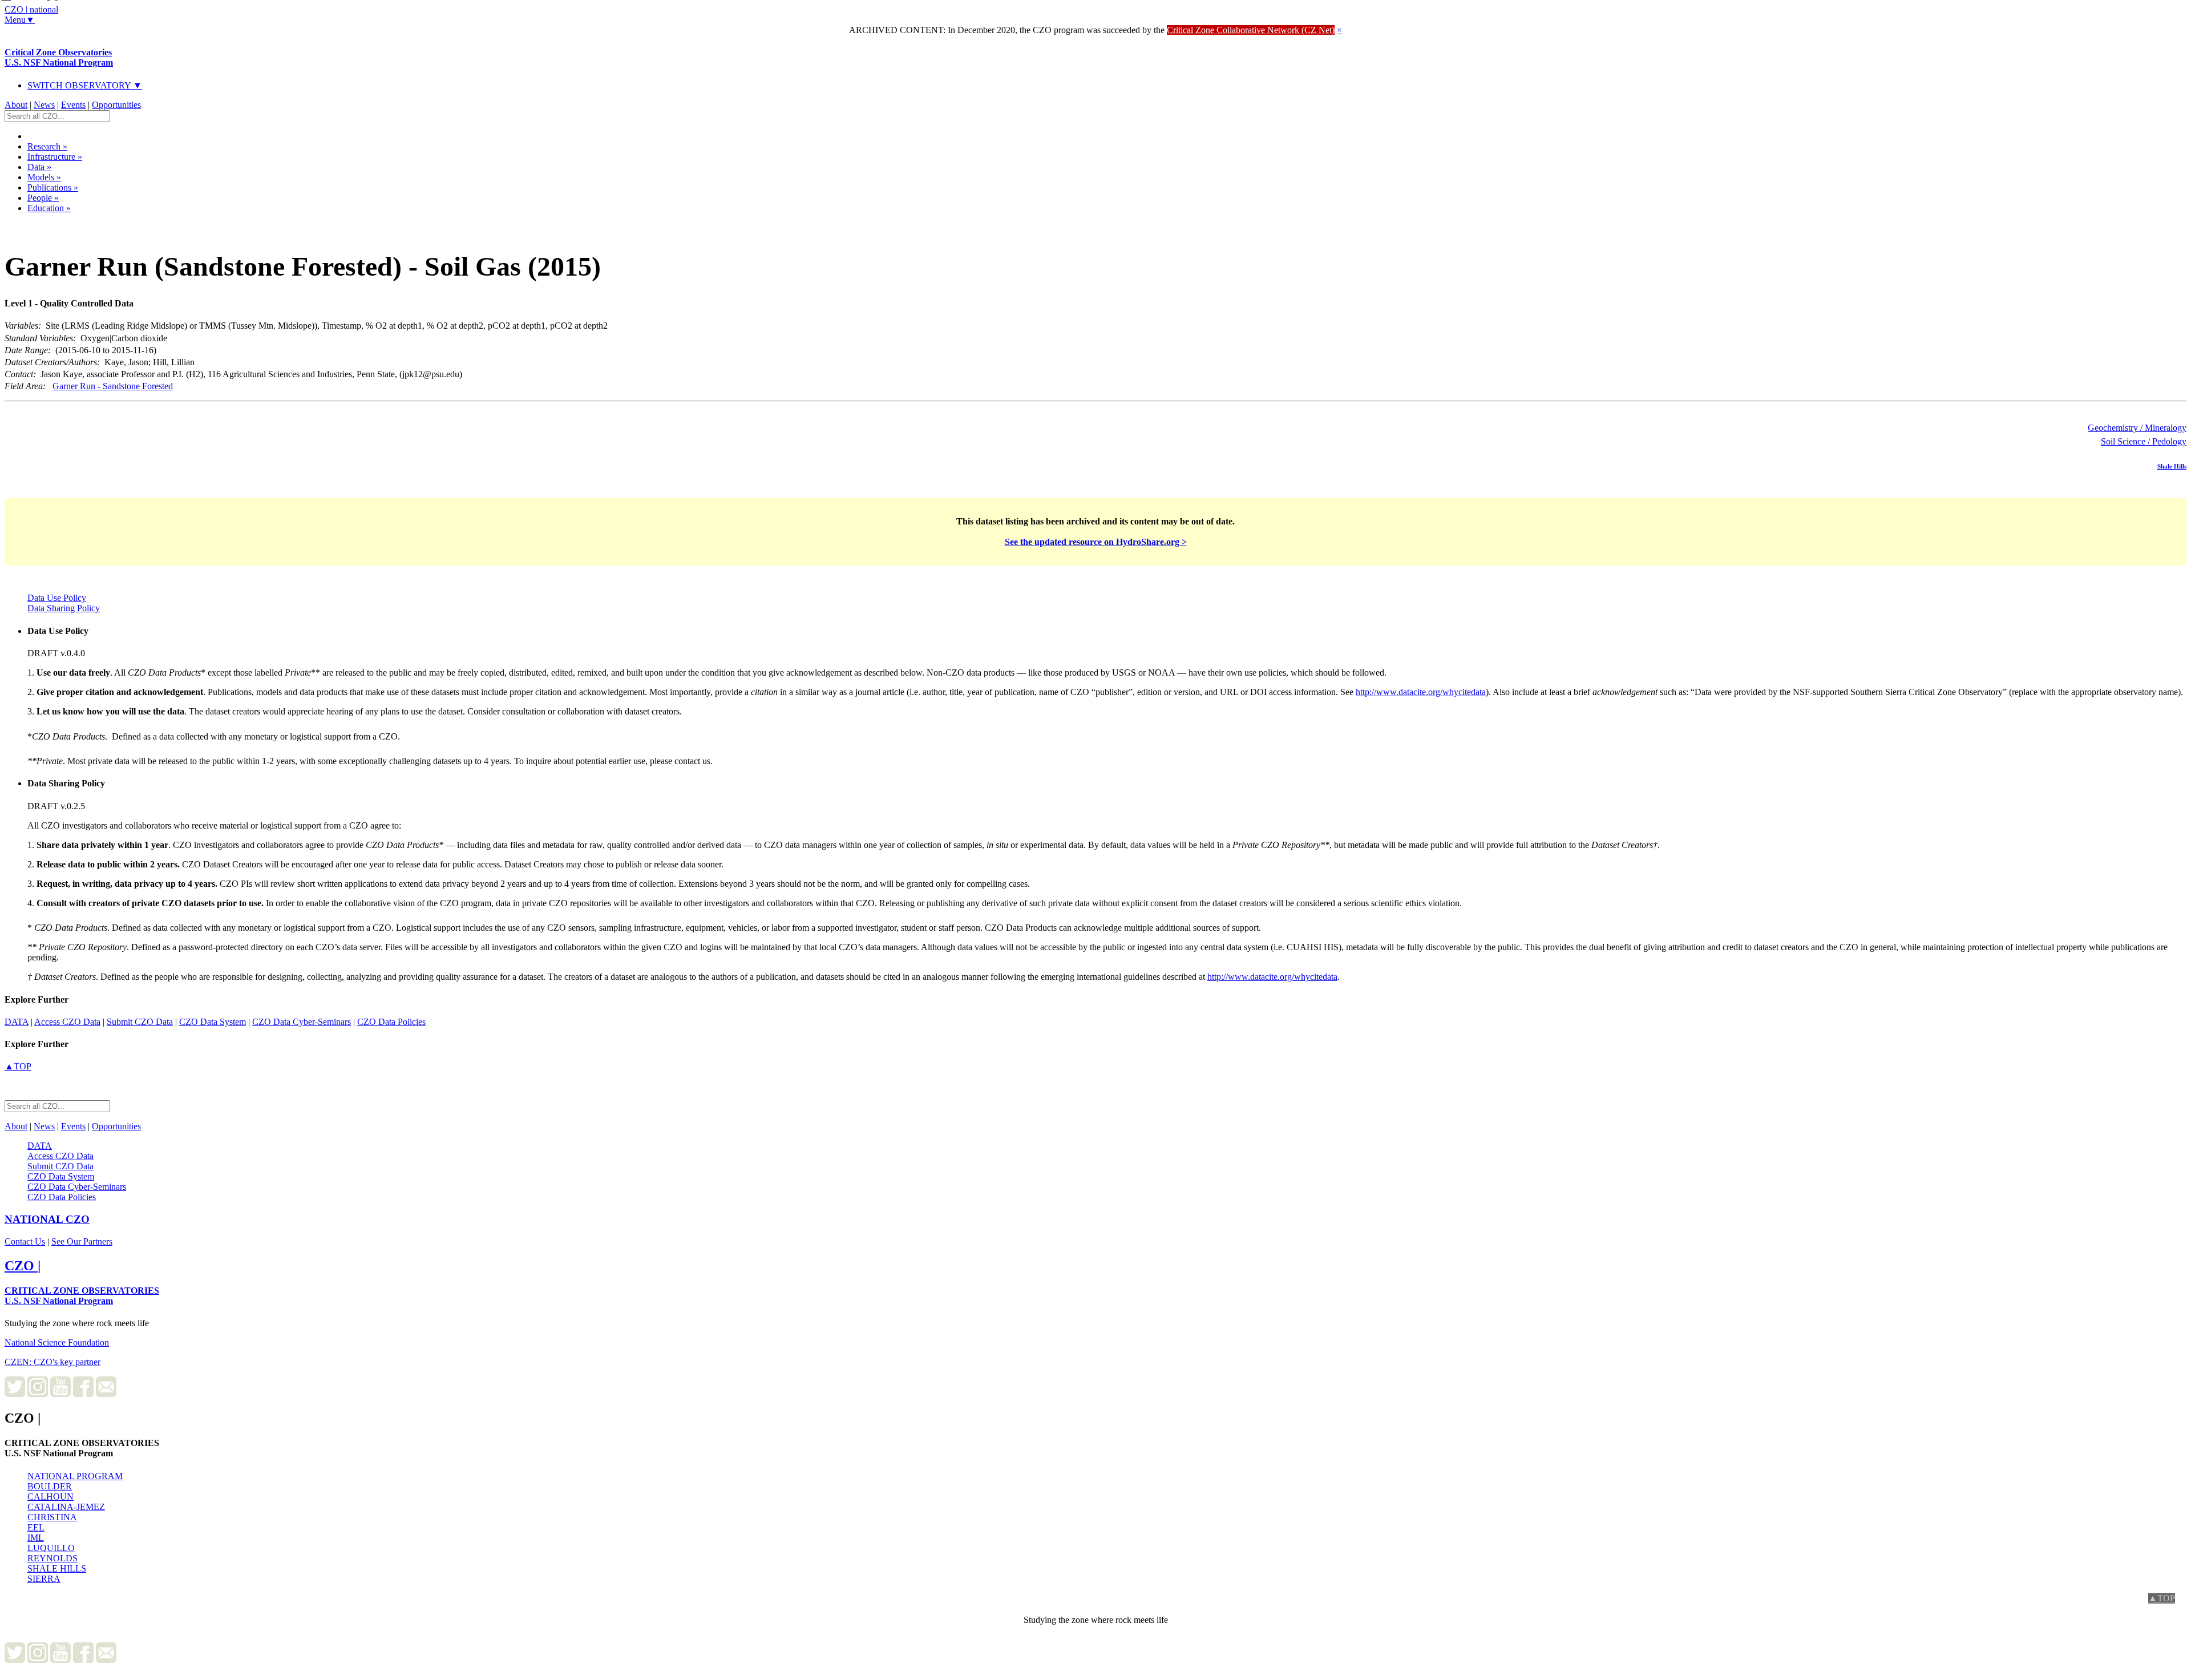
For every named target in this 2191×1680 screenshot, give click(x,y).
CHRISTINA (52, 1517)
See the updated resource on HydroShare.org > (1096, 542)
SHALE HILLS (57, 1568)
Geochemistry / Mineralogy (2137, 428)
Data (39, 167)
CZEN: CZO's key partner (52, 1362)
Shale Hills (2172, 466)
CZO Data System (213, 1022)
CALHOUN (50, 1497)
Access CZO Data (67, 1022)
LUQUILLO (51, 1548)
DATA (17, 1022)
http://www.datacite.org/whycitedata (1421, 692)
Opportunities (116, 105)
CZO (47, 1219)
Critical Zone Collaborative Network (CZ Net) (1251, 30)
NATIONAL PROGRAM (75, 1476)
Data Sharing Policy (64, 608)
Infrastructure (55, 157)
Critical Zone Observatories (59, 57)
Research (47, 146)
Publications (53, 187)
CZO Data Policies (391, 1022)
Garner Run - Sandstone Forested (113, 386)
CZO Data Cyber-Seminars (302, 1022)
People (43, 198)
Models (44, 177)
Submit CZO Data (140, 1022)
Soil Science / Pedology (2144, 441)
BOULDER (50, 1486)
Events (73, 105)
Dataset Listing (43, 223)
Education (49, 208)
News (44, 105)
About (16, 105)
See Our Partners (82, 1241)
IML (36, 1538)
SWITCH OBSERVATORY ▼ (85, 85)
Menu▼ (20, 20)
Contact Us (25, 1241)
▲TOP (18, 1066)
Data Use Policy (57, 598)
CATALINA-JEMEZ (66, 1507)
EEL (36, 1527)
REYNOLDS (52, 1558)
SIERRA (44, 1579)
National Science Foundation (57, 1342)
